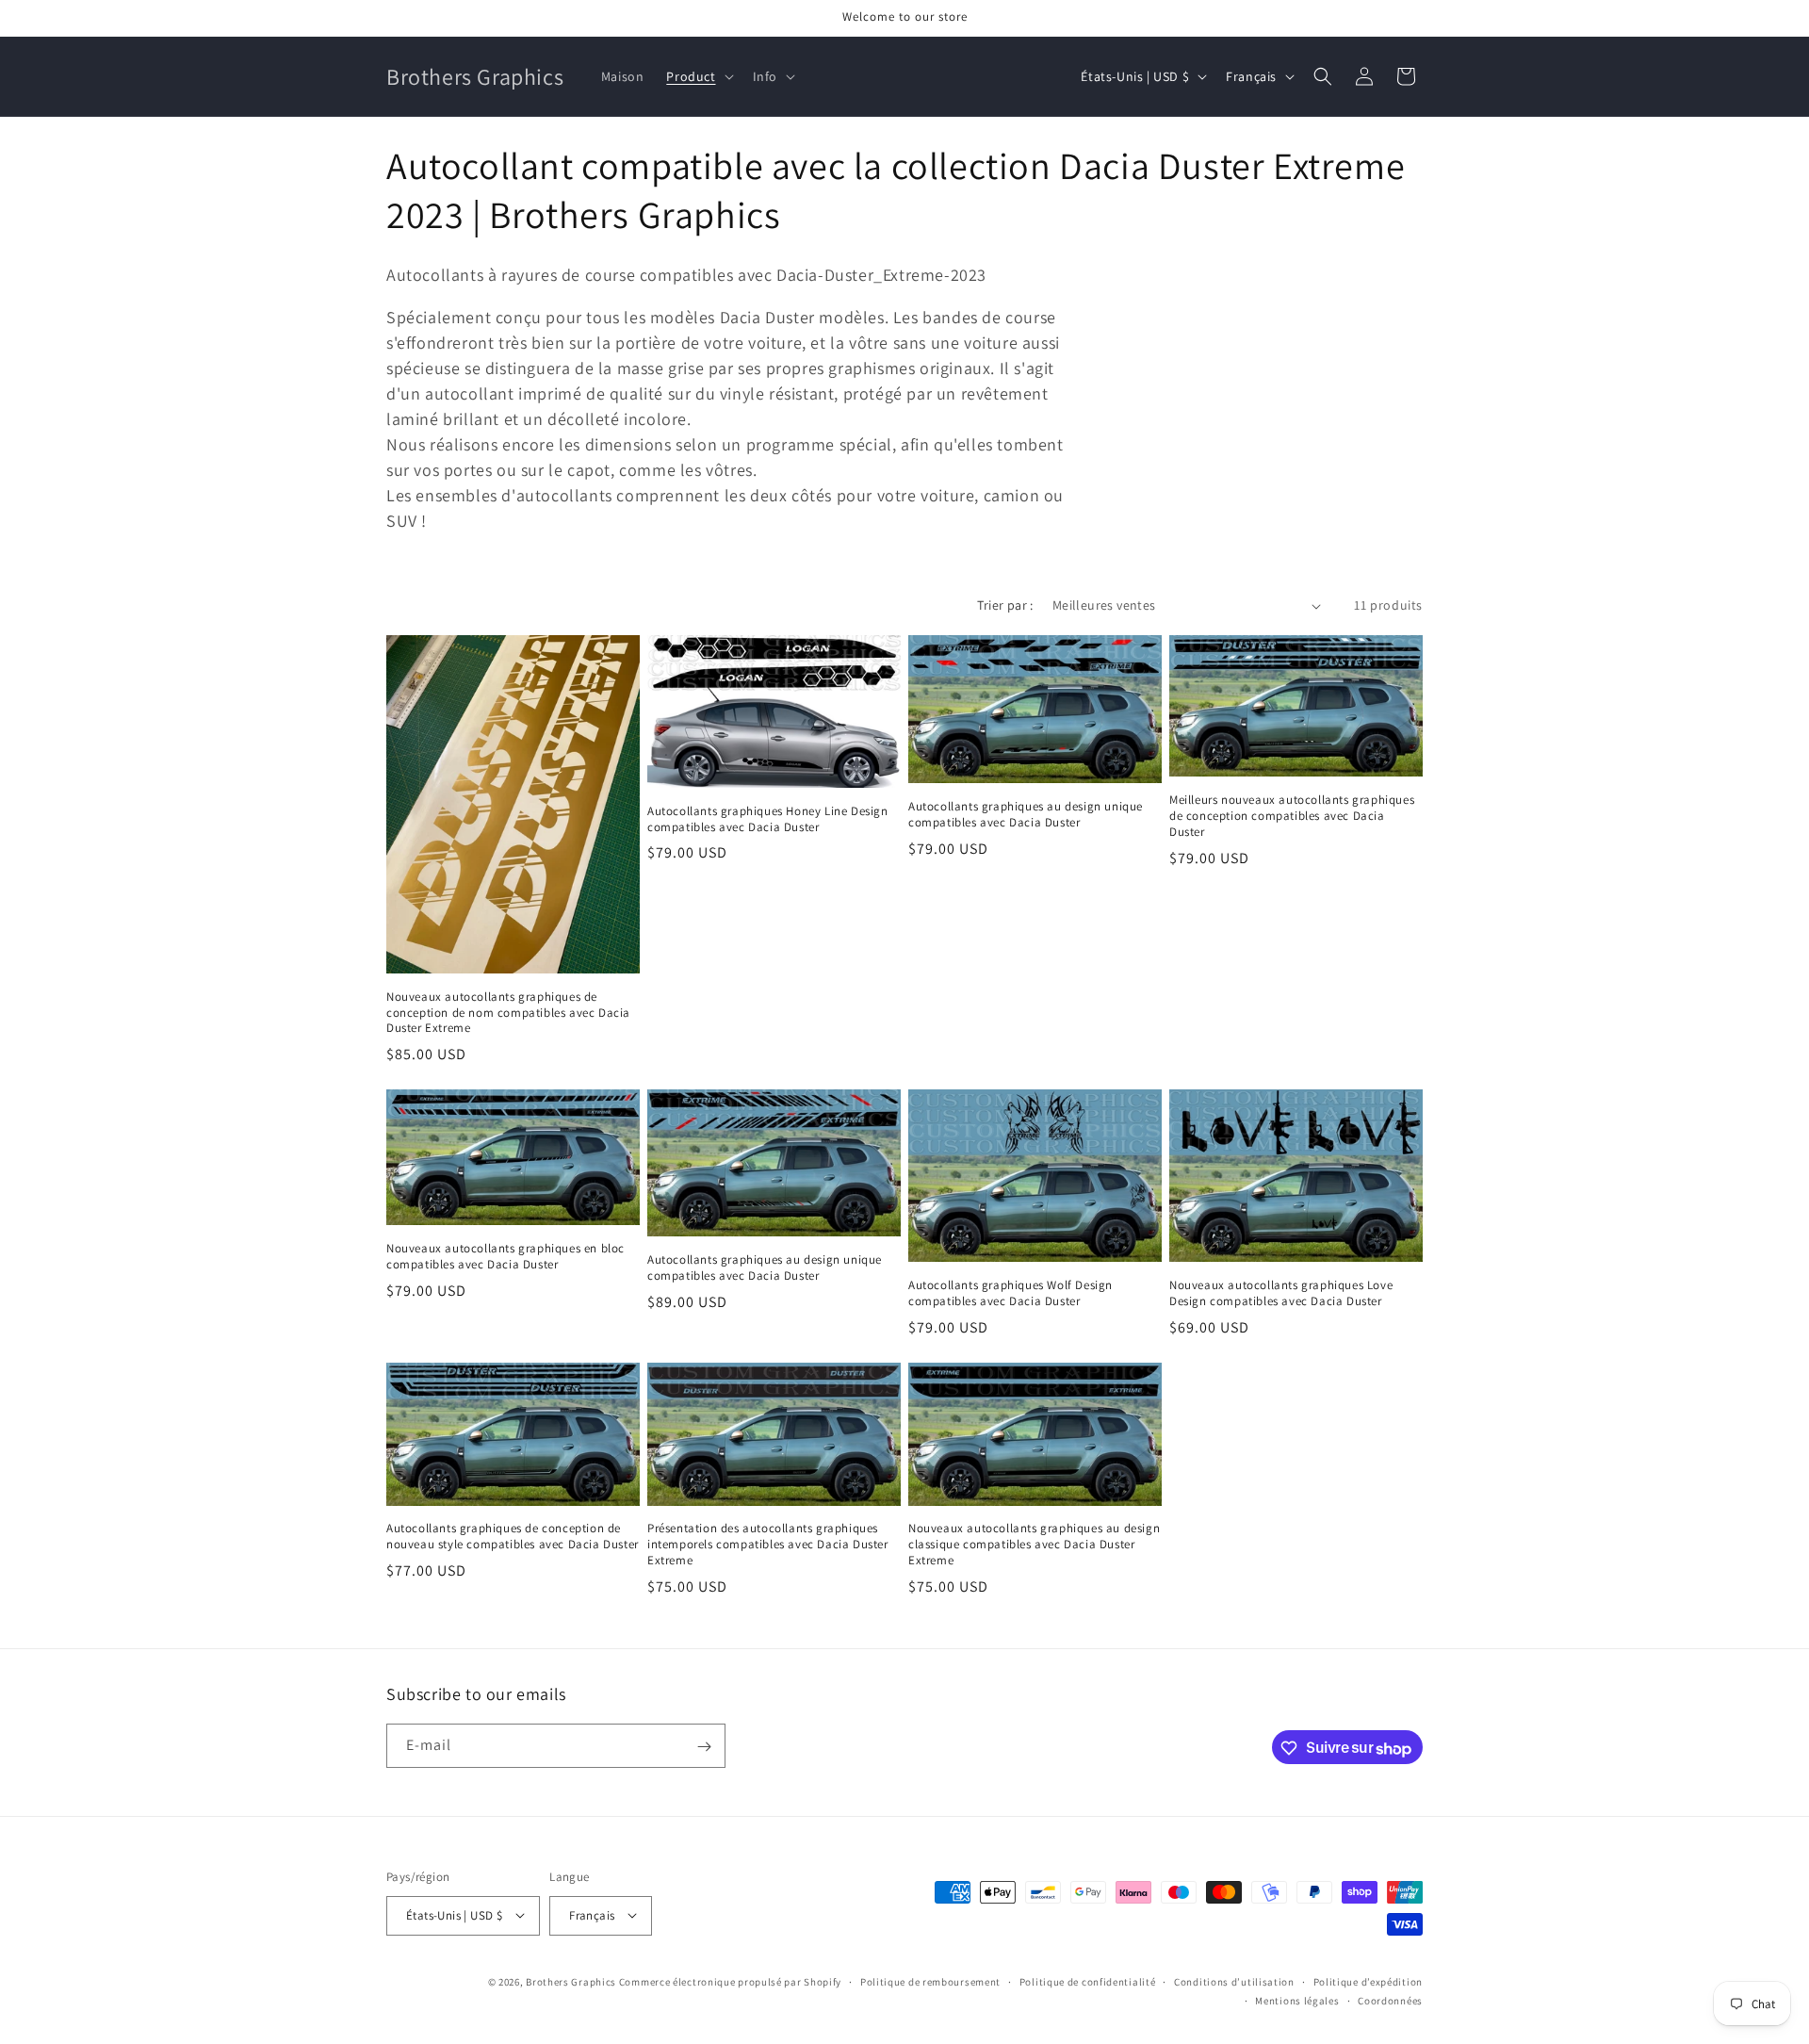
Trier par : (1005, 605)
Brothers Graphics (571, 1981)
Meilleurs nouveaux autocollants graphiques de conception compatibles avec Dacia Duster (1292, 816)
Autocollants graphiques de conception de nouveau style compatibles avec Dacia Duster (513, 1537)
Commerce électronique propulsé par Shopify (730, 1981)
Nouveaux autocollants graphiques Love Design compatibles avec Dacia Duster (1281, 1293)
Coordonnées (1390, 2000)
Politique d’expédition (1368, 1981)
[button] (698, 76)
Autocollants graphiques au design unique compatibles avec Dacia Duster (1026, 815)
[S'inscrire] (704, 1747)
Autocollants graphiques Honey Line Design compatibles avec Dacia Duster (768, 819)
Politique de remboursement (930, 1981)
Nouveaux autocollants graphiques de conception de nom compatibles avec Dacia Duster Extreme (508, 1013)
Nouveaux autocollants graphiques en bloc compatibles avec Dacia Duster (505, 1257)
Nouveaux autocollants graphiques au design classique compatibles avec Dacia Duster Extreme (1034, 1545)
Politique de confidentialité (1088, 1981)
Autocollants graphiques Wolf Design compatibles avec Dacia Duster (1010, 1293)
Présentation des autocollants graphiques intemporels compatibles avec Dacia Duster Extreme (768, 1545)
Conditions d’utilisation (1234, 1981)
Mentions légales (1297, 2000)
